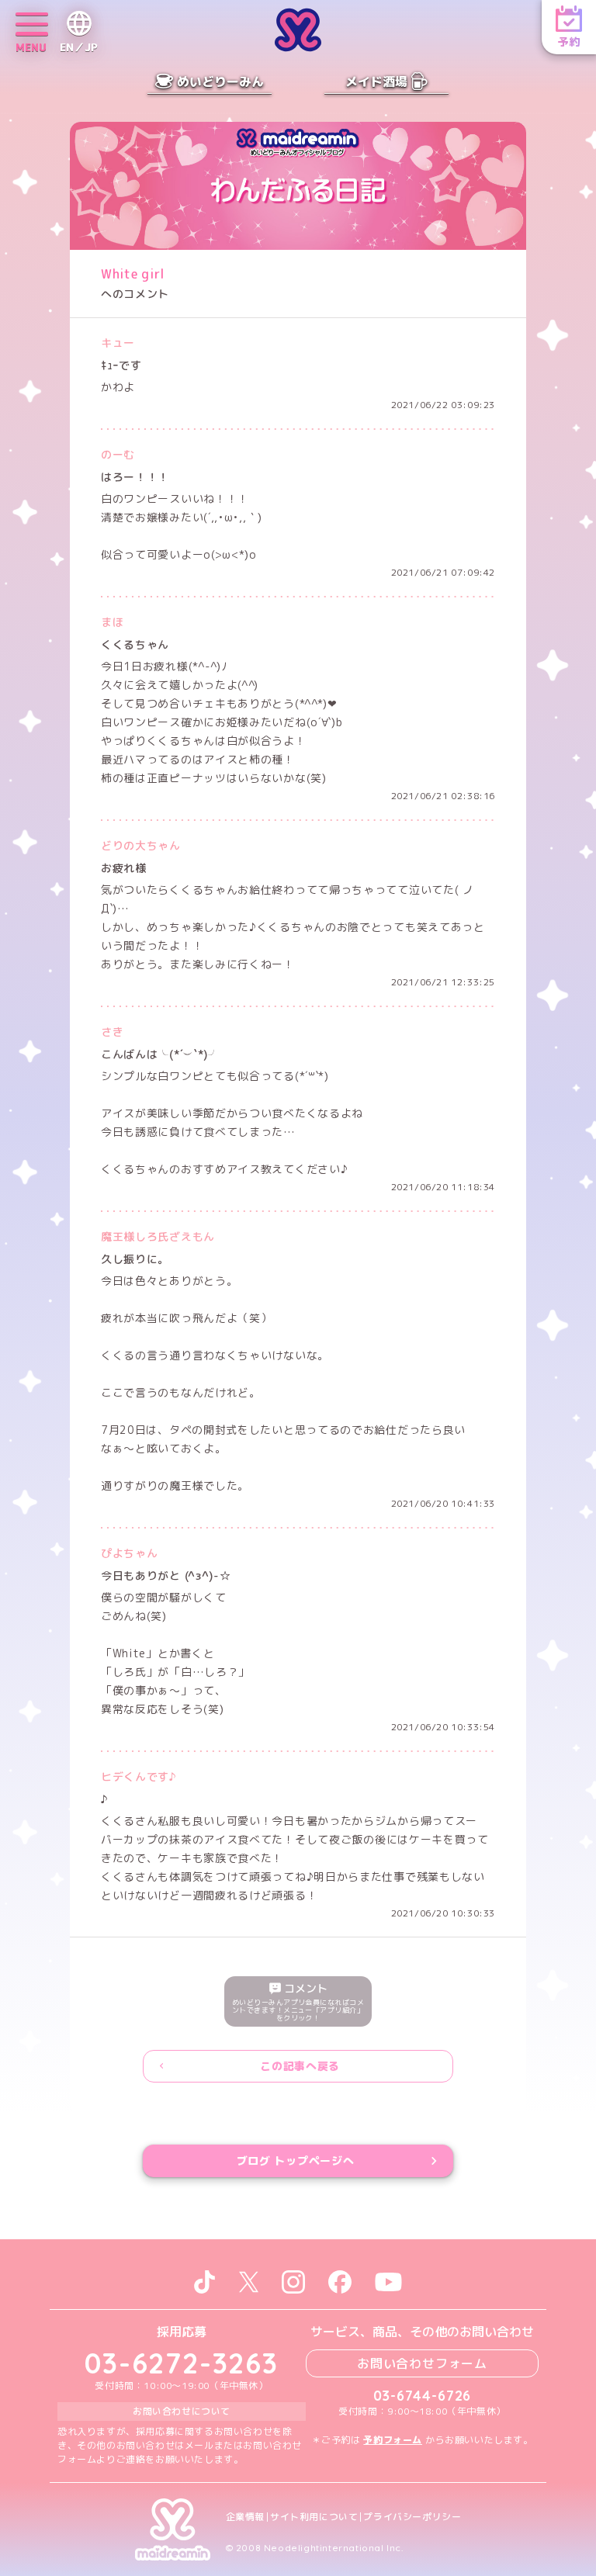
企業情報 (245, 2517)
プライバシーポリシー (412, 2517)
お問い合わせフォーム (422, 2363)
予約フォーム (393, 2440)
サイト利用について (314, 2517)
